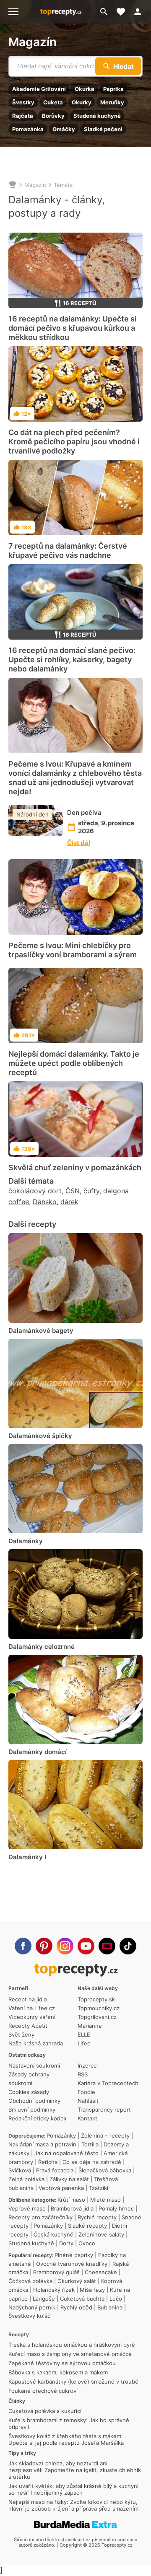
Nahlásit (88, 2101)
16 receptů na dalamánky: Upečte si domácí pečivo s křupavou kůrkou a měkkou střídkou (73, 328)
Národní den (33, 814)
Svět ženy (21, 2034)
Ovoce (87, 2243)
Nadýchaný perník (32, 2307)
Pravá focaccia (55, 2170)
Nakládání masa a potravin (42, 2144)
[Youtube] (86, 1946)
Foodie (86, 2092)
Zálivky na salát (69, 2179)
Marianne (90, 2026)
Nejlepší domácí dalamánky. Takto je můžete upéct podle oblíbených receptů (74, 1063)
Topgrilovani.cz (97, 2017)
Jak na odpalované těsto (66, 2153)
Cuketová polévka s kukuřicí (45, 2411)
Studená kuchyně (97, 116)
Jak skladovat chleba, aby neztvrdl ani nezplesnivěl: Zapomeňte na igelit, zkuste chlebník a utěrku (75, 2470)
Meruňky (112, 102)
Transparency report (104, 2110)
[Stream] (107, 1946)
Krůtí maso (71, 2200)
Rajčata (23, 116)
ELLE (84, 2034)
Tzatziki (99, 2188)
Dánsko (45, 1202)
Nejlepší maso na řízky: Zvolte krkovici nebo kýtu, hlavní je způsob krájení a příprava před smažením (73, 2505)
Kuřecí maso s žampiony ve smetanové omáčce (70, 2354)
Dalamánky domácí (38, 1752)
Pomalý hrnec (116, 2208)
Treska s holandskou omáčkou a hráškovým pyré (72, 2345)
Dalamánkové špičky (40, 1436)
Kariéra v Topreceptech (108, 2083)
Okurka (85, 89)
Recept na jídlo (28, 1999)
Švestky (23, 102)
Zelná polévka (26, 2179)
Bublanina (110, 2307)
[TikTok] (128, 1946)
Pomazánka (28, 129)
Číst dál (79, 843)
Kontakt (87, 2118)
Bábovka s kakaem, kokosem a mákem (58, 2372)
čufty (91, 1191)
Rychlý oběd (76, 2307)
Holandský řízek (54, 2290)
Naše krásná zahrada (36, 2043)
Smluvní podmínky (32, 2110)
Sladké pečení (103, 129)
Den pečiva (84, 812)
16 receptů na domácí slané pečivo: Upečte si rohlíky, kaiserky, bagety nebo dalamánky (72, 660)
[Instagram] (65, 1946)
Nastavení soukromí (34, 2065)
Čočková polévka (30, 2281)
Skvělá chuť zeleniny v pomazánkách (75, 1167)
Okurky (82, 102)
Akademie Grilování (39, 89)
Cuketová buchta (82, 2299)
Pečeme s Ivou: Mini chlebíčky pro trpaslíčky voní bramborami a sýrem (73, 950)
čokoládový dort (35, 1191)
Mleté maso (105, 2200)
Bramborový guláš (56, 2272)
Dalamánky (26, 1541)
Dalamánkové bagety (41, 1331)
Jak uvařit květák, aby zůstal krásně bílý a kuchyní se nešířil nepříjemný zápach (73, 2489)
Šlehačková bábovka (105, 2170)
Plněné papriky (74, 2255)
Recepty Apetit (28, 2026)
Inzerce (87, 2065)
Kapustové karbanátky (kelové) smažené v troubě (73, 2382)
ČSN (73, 1191)
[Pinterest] (44, 1946)
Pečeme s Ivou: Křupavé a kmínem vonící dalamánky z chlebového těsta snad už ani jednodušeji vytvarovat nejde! (75, 778)
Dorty (66, 2243)
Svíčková (20, 2170)
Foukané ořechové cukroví (43, 2391)
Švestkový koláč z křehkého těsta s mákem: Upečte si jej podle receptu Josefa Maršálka (66, 2439)
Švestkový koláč (29, 2316)
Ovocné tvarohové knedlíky (72, 2264)
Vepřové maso (27, 2208)
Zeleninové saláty (101, 2234)
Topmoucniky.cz (99, 2008)
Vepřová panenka (61, 2188)
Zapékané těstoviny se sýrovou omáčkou (62, 2363)
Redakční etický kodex (38, 2118)
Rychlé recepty (97, 2217)
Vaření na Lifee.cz (32, 2008)
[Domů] (13, 185)
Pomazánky (61, 2135)
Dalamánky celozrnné (42, 1647)
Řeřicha (48, 2162)
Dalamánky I (27, 1857)
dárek (69, 1202)
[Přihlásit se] (140, 12)
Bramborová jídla (72, 2208)
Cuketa (53, 102)
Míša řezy (92, 2290)
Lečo (116, 2299)
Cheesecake (101, 2272)
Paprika (113, 89)
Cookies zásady (29, 2092)
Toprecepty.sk (96, 1999)
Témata (63, 185)
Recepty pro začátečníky (40, 2217)
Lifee (84, 2043)
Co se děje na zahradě (92, 2162)
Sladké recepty (87, 2226)
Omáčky (64, 129)
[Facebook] (23, 1946)
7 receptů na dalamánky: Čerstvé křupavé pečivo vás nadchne (68, 551)
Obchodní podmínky (34, 2101)
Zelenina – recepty (105, 2135)
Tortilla (90, 2144)
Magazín (33, 42)
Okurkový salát (77, 2281)
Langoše (44, 2299)
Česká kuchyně (53, 2234)
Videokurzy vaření (32, 2017)
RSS (83, 2074)
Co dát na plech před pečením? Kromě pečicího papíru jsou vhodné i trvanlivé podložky (74, 442)
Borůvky (53, 116)
